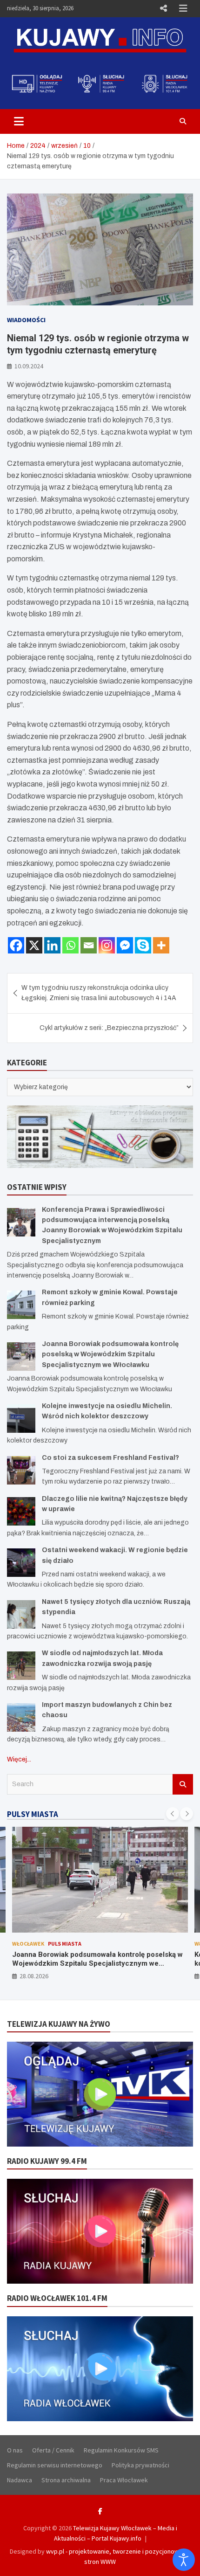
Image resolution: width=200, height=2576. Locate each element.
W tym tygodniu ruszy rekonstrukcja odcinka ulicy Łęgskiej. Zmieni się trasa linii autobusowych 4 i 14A (99, 993)
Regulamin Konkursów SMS (121, 2450)
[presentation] (173, 1814)
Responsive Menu (163, 8)
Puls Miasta (65, 1944)
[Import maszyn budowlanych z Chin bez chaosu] (21, 1717)
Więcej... (19, 1759)
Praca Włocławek (124, 2480)
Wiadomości (26, 320)
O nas (15, 2450)
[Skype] (143, 945)
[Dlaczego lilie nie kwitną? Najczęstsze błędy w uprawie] (21, 1511)
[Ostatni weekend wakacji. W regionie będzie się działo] (21, 1563)
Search (183, 1784)
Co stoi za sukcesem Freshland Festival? (110, 1458)
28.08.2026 (34, 1976)
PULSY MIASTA (33, 1814)
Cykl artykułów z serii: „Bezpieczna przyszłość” (109, 1028)
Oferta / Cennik (53, 2450)
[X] (34, 945)
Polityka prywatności (140, 2465)
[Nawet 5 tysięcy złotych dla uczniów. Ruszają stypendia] (21, 1614)
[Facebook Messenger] (125, 945)
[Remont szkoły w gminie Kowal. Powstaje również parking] (21, 1305)
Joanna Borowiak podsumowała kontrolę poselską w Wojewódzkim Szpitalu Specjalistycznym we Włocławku (110, 1354)
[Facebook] (16, 945)
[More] (161, 945)
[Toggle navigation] (19, 121)
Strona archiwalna (66, 2480)
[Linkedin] (52, 945)
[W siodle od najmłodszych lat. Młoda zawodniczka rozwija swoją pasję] (21, 1666)
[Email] (89, 945)
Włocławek (28, 1944)
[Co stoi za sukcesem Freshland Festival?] (21, 1470)
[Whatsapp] (70, 945)
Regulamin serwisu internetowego (55, 2465)
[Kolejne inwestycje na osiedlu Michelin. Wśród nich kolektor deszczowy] (21, 1419)
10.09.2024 (29, 366)
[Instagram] (107, 945)
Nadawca (20, 2480)
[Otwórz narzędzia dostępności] (184, 2560)
